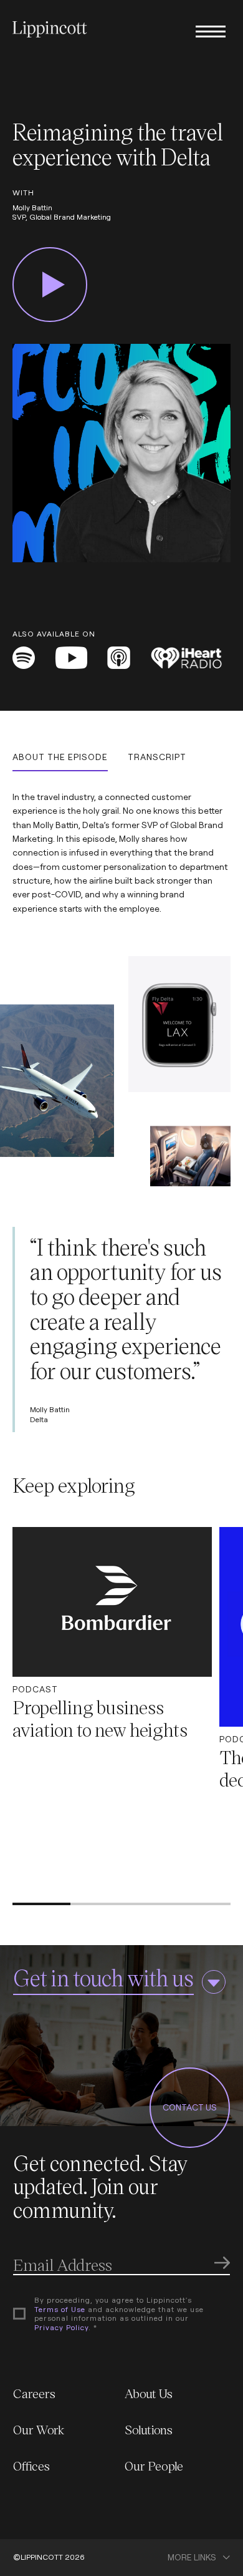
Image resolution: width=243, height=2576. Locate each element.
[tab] (60, 762)
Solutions (149, 2429)
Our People (154, 2466)
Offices (31, 2466)
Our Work (39, 2429)
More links (192, 2558)
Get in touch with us (103, 1977)
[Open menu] (211, 31)
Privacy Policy (61, 2327)
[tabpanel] (121, 843)
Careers (34, 2393)
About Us (149, 2393)
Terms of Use (60, 2309)
